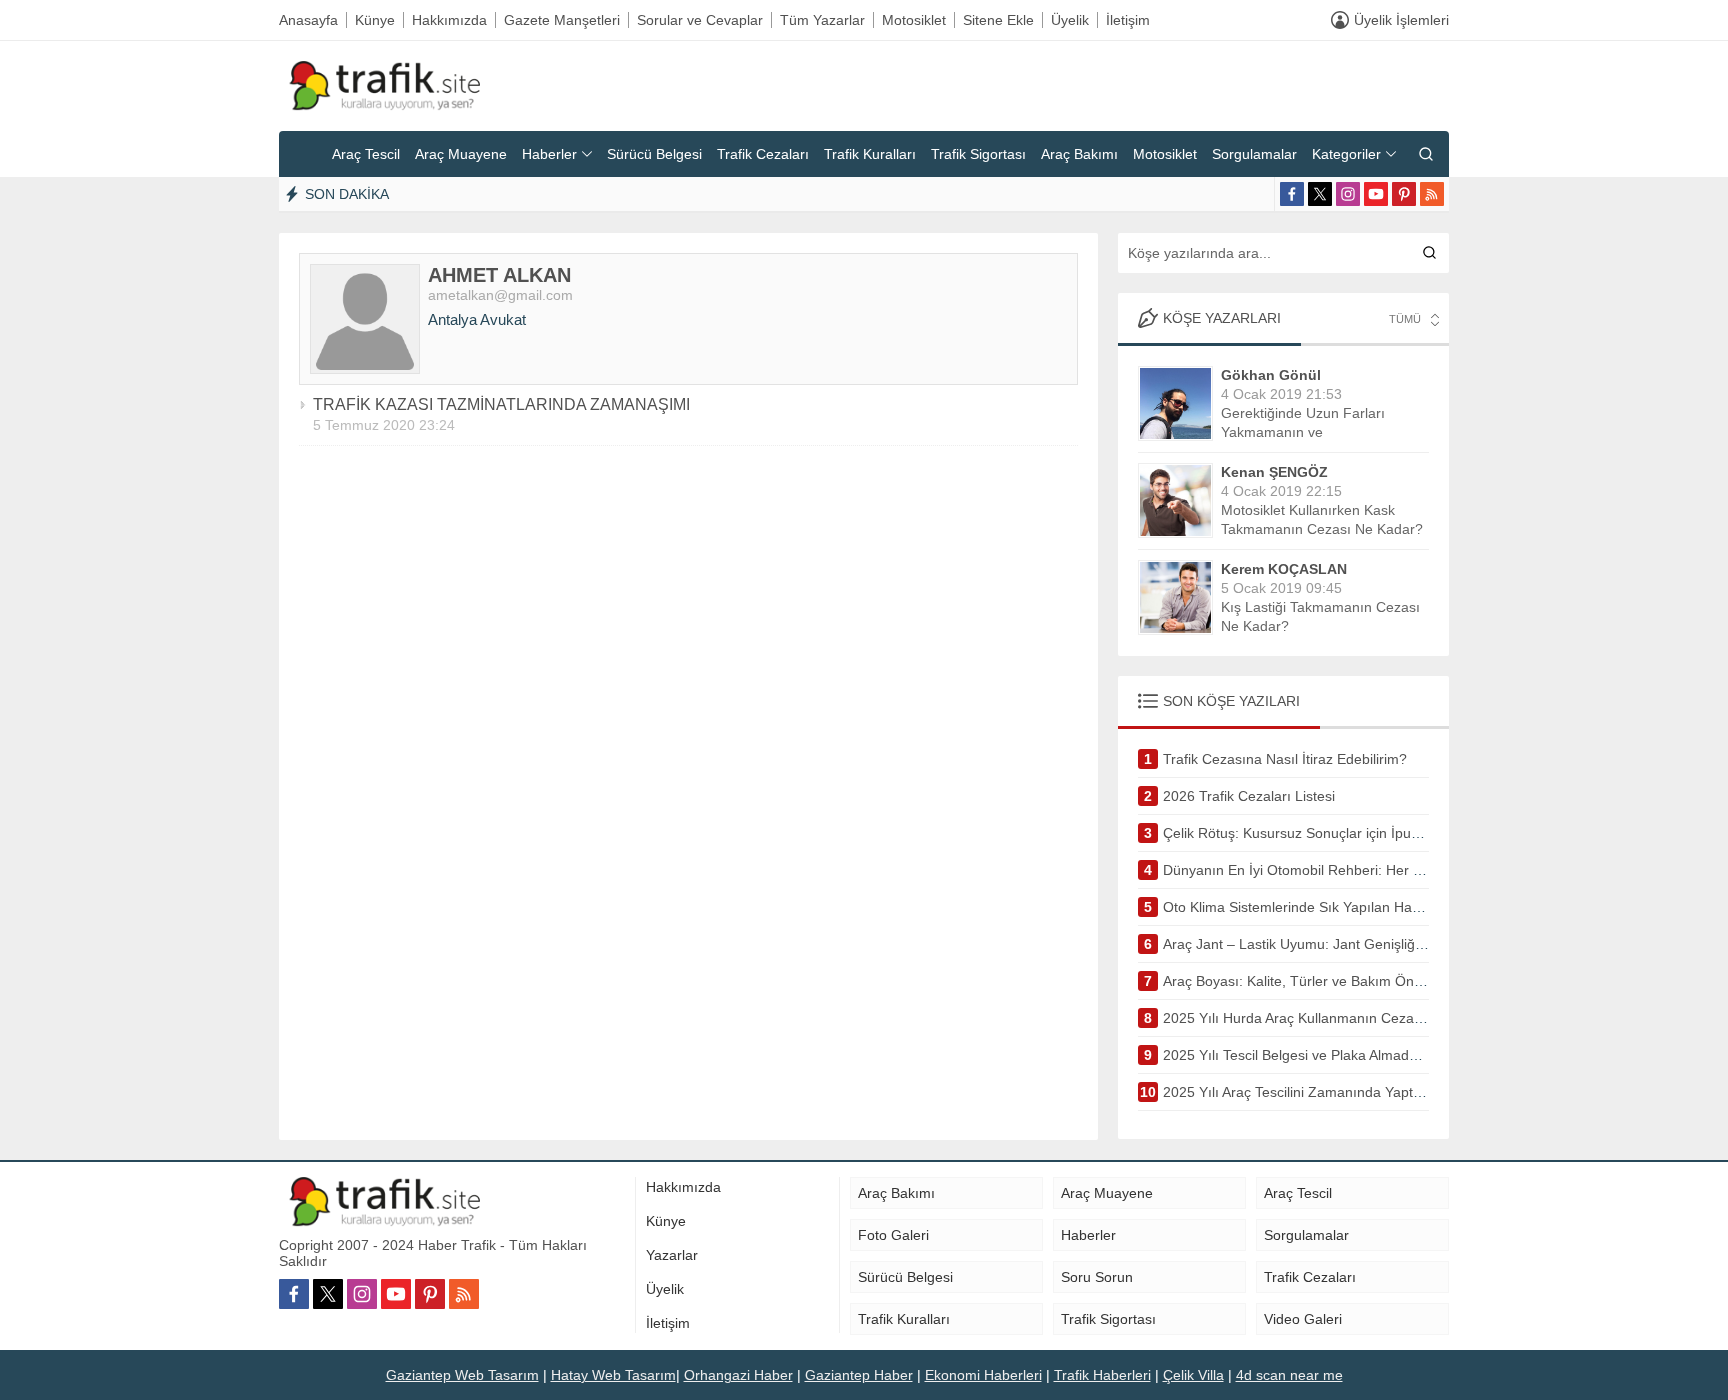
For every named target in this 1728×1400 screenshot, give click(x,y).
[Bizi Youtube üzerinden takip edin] (1376, 194)
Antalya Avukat (477, 319)
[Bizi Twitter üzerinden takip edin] (1320, 194)
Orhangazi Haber (738, 1375)
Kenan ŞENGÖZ (1274, 472)
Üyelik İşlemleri (1401, 20)
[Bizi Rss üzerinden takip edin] (1432, 194)
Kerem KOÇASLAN (1284, 569)
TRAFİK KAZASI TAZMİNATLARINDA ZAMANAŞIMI (501, 404)
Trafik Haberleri (1102, 1375)
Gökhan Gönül (1271, 375)
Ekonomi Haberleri (983, 1375)
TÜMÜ (1405, 319)
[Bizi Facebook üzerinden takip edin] (1292, 194)
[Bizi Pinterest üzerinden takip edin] (1404, 194)
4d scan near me (1289, 1375)
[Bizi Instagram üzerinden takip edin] (1348, 194)
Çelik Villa (1193, 1375)
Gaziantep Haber (859, 1375)
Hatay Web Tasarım (613, 1375)
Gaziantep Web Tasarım (462, 1375)
